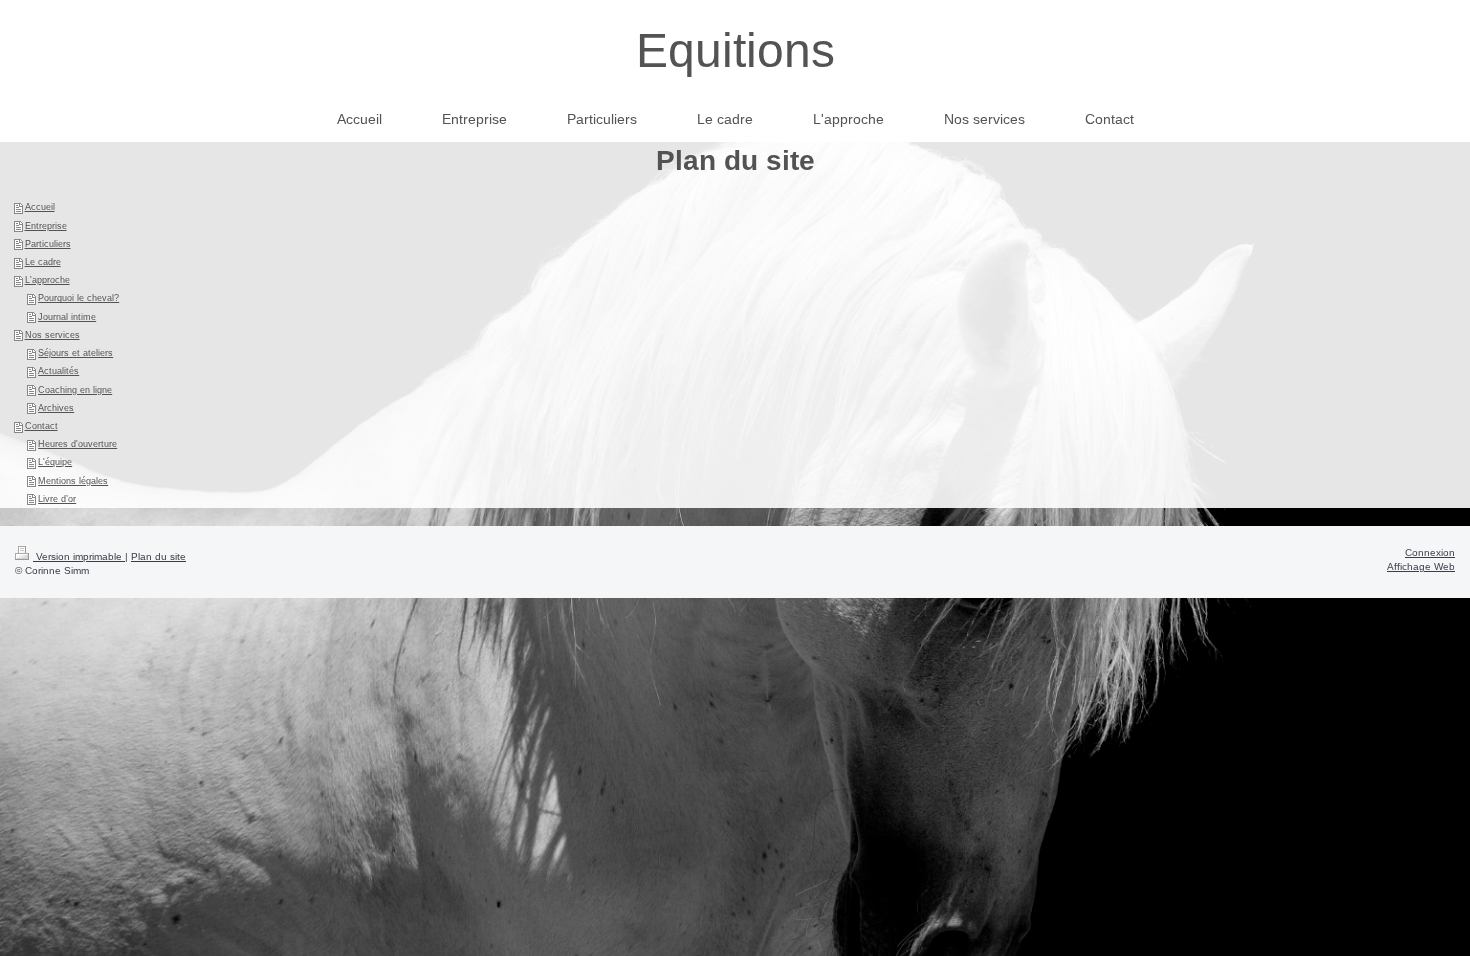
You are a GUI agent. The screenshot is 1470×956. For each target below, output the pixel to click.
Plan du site (158, 556)
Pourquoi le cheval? (78, 298)
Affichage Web (1421, 566)
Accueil (40, 207)
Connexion (1430, 552)
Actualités (58, 371)
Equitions (735, 50)
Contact (41, 426)
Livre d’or (57, 499)
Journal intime (67, 317)
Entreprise (46, 226)
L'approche (47, 280)
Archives (56, 408)
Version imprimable (79, 556)
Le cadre (43, 262)
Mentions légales (73, 481)
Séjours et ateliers (75, 353)
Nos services (52, 335)
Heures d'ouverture (77, 444)
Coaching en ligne (75, 390)
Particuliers (48, 244)
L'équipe (55, 462)
